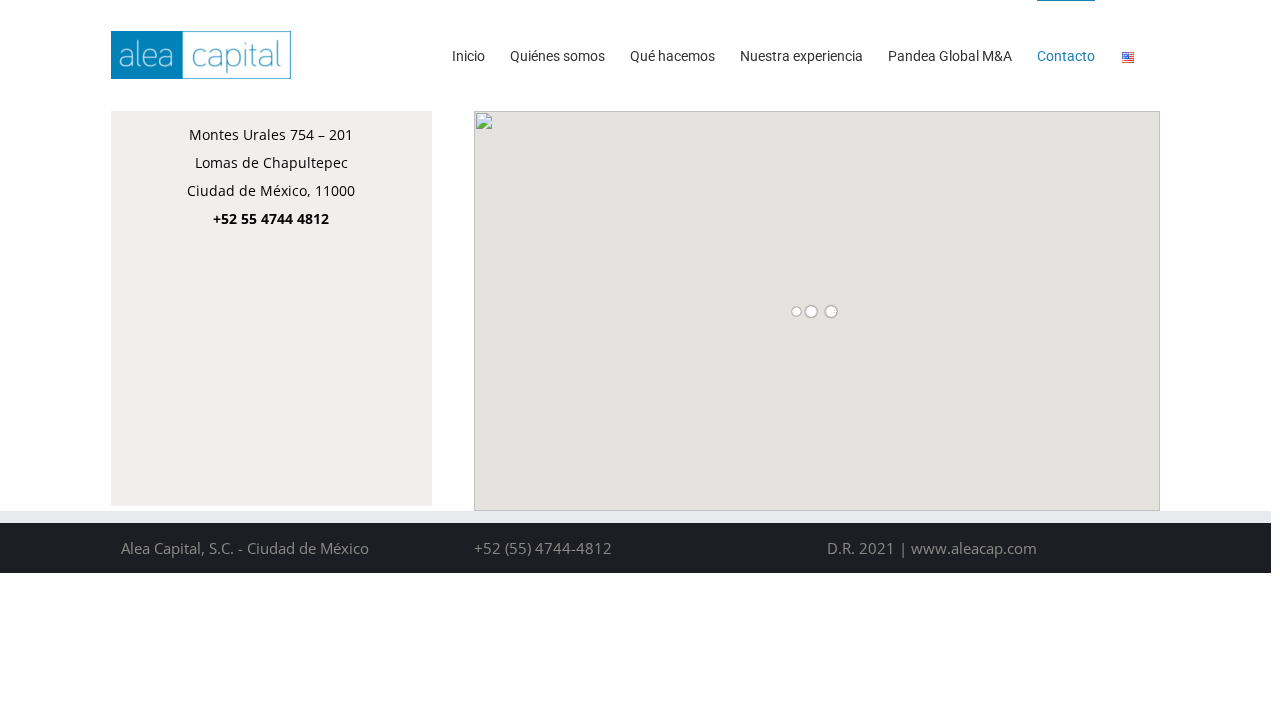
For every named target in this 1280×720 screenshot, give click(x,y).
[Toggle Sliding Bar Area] (1262, 18)
